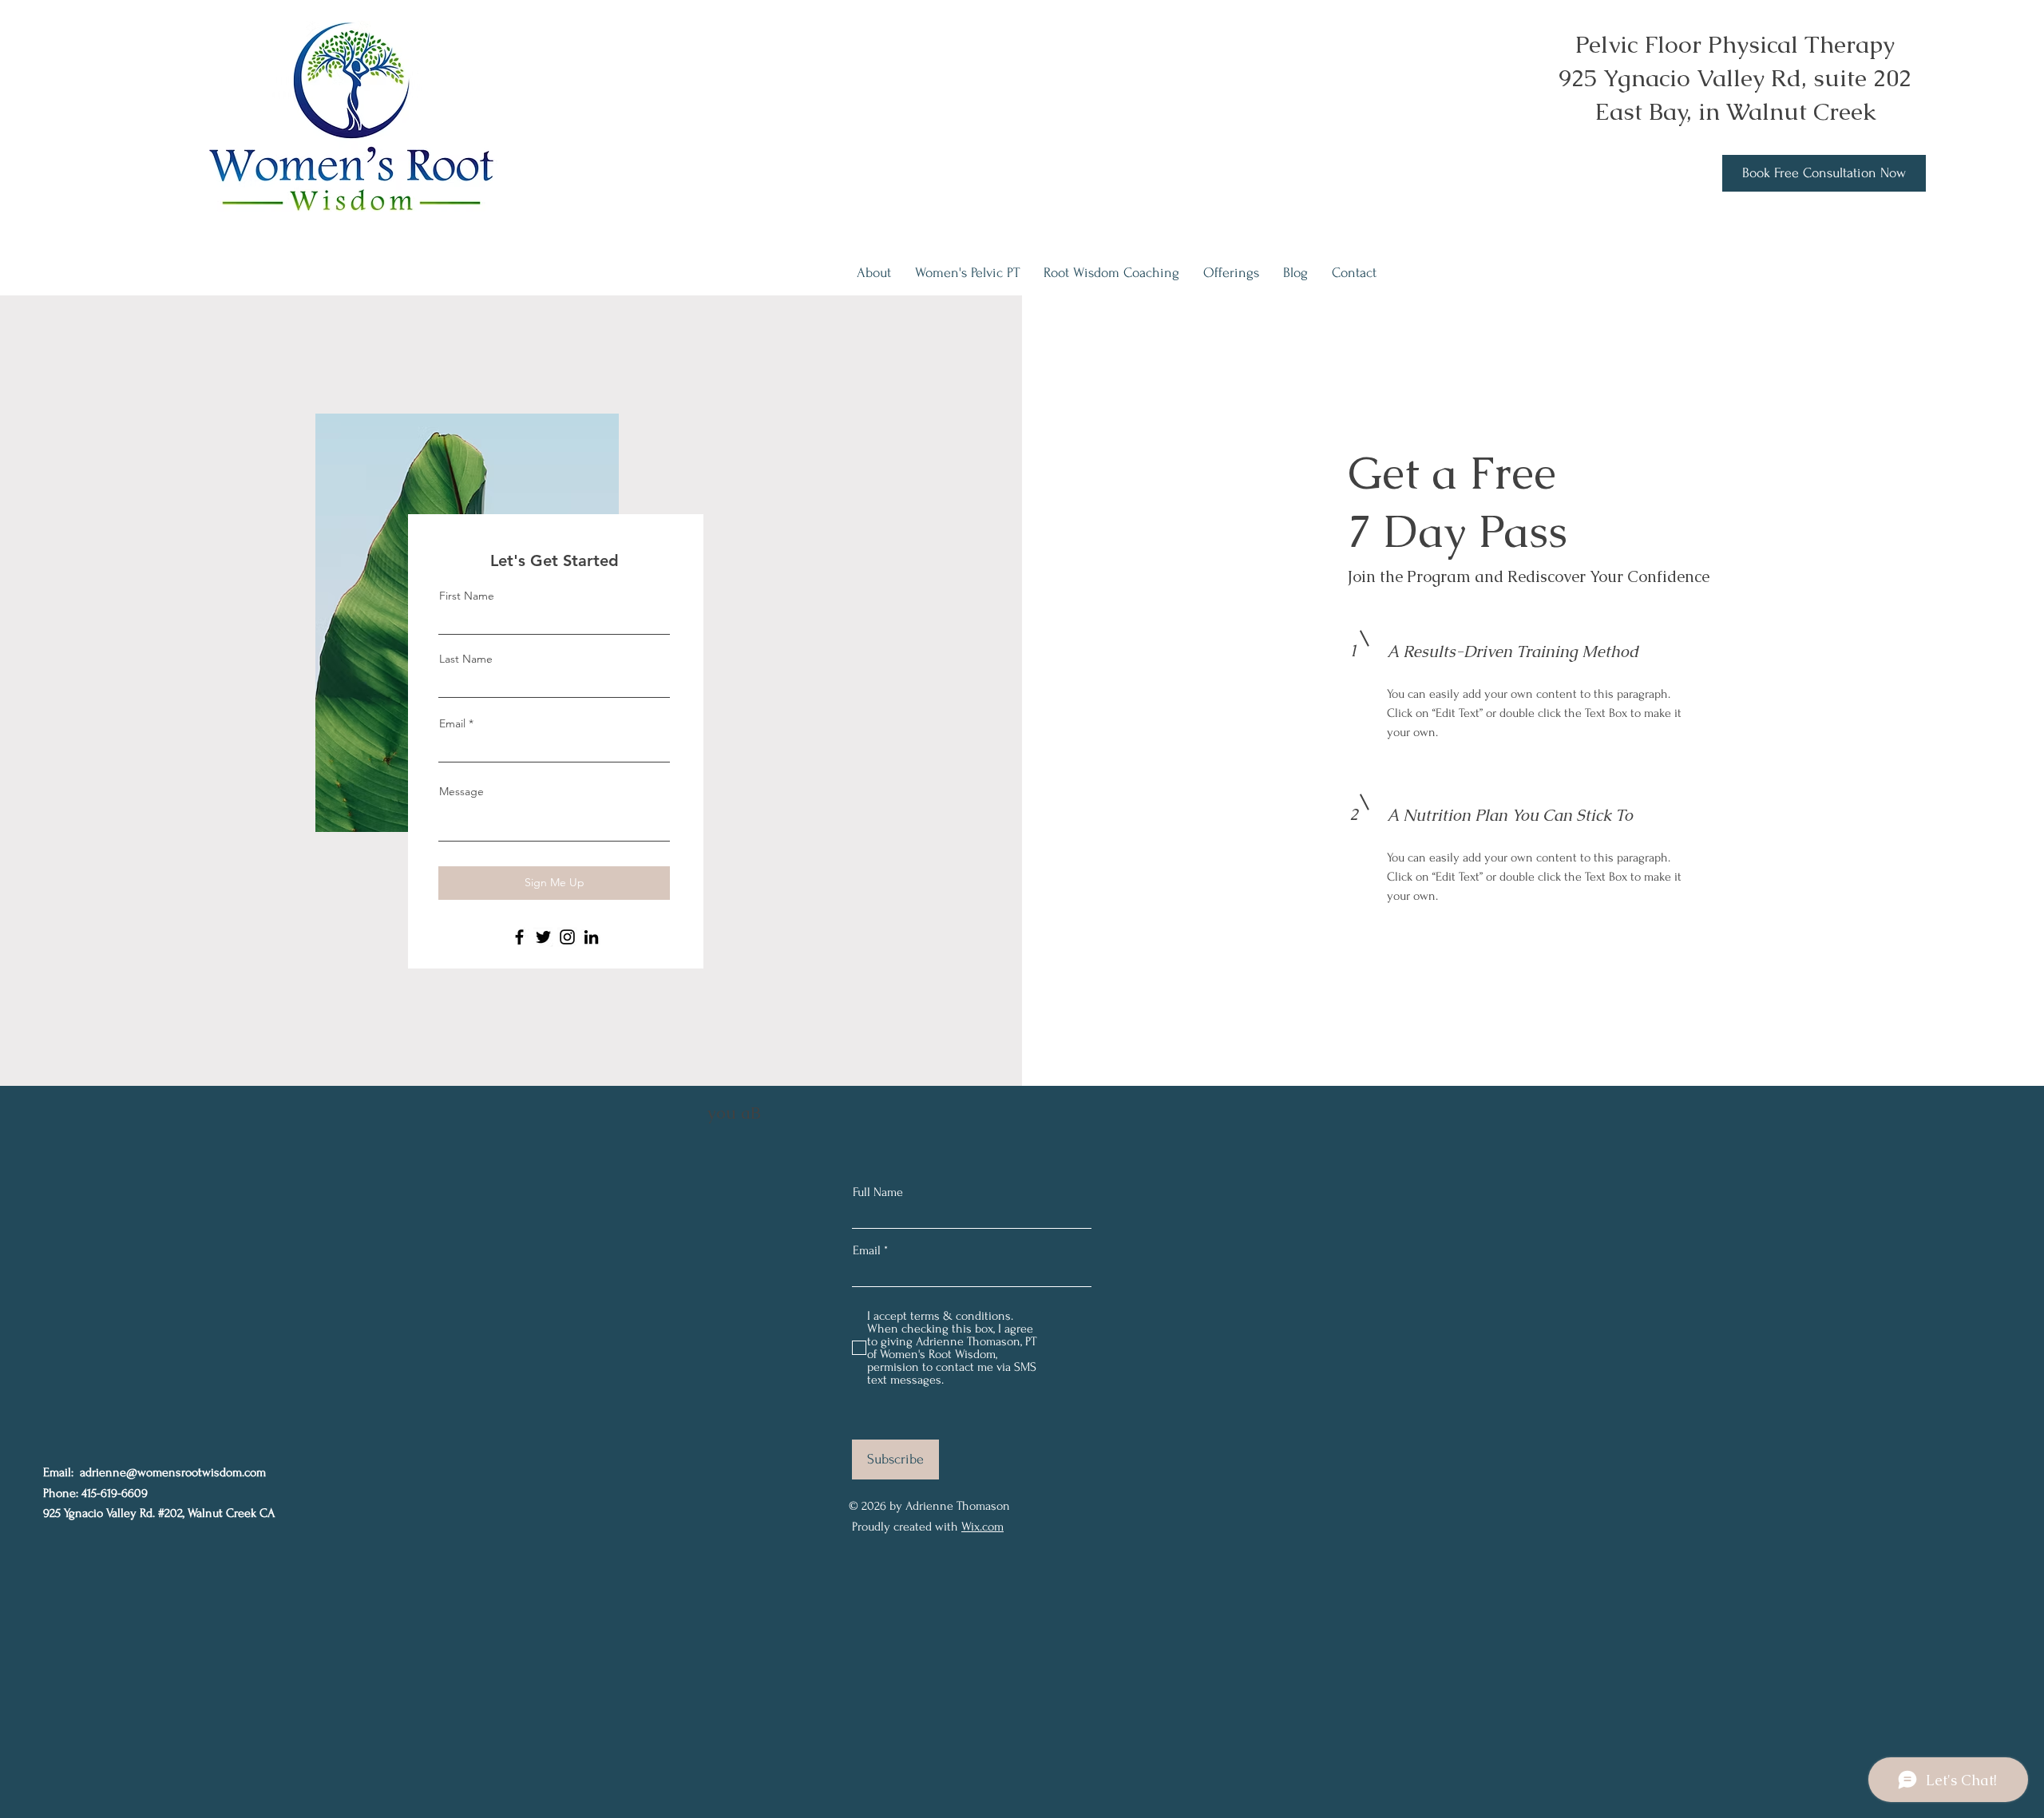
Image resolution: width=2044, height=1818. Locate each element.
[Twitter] (543, 937)
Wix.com (982, 1527)
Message (461, 791)
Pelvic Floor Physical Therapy (1735, 44)
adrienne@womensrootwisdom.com (173, 1472)
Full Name (878, 1192)
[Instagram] (567, 937)
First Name (467, 596)
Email (452, 723)
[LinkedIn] (591, 937)
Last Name (466, 659)
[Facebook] (519, 937)
